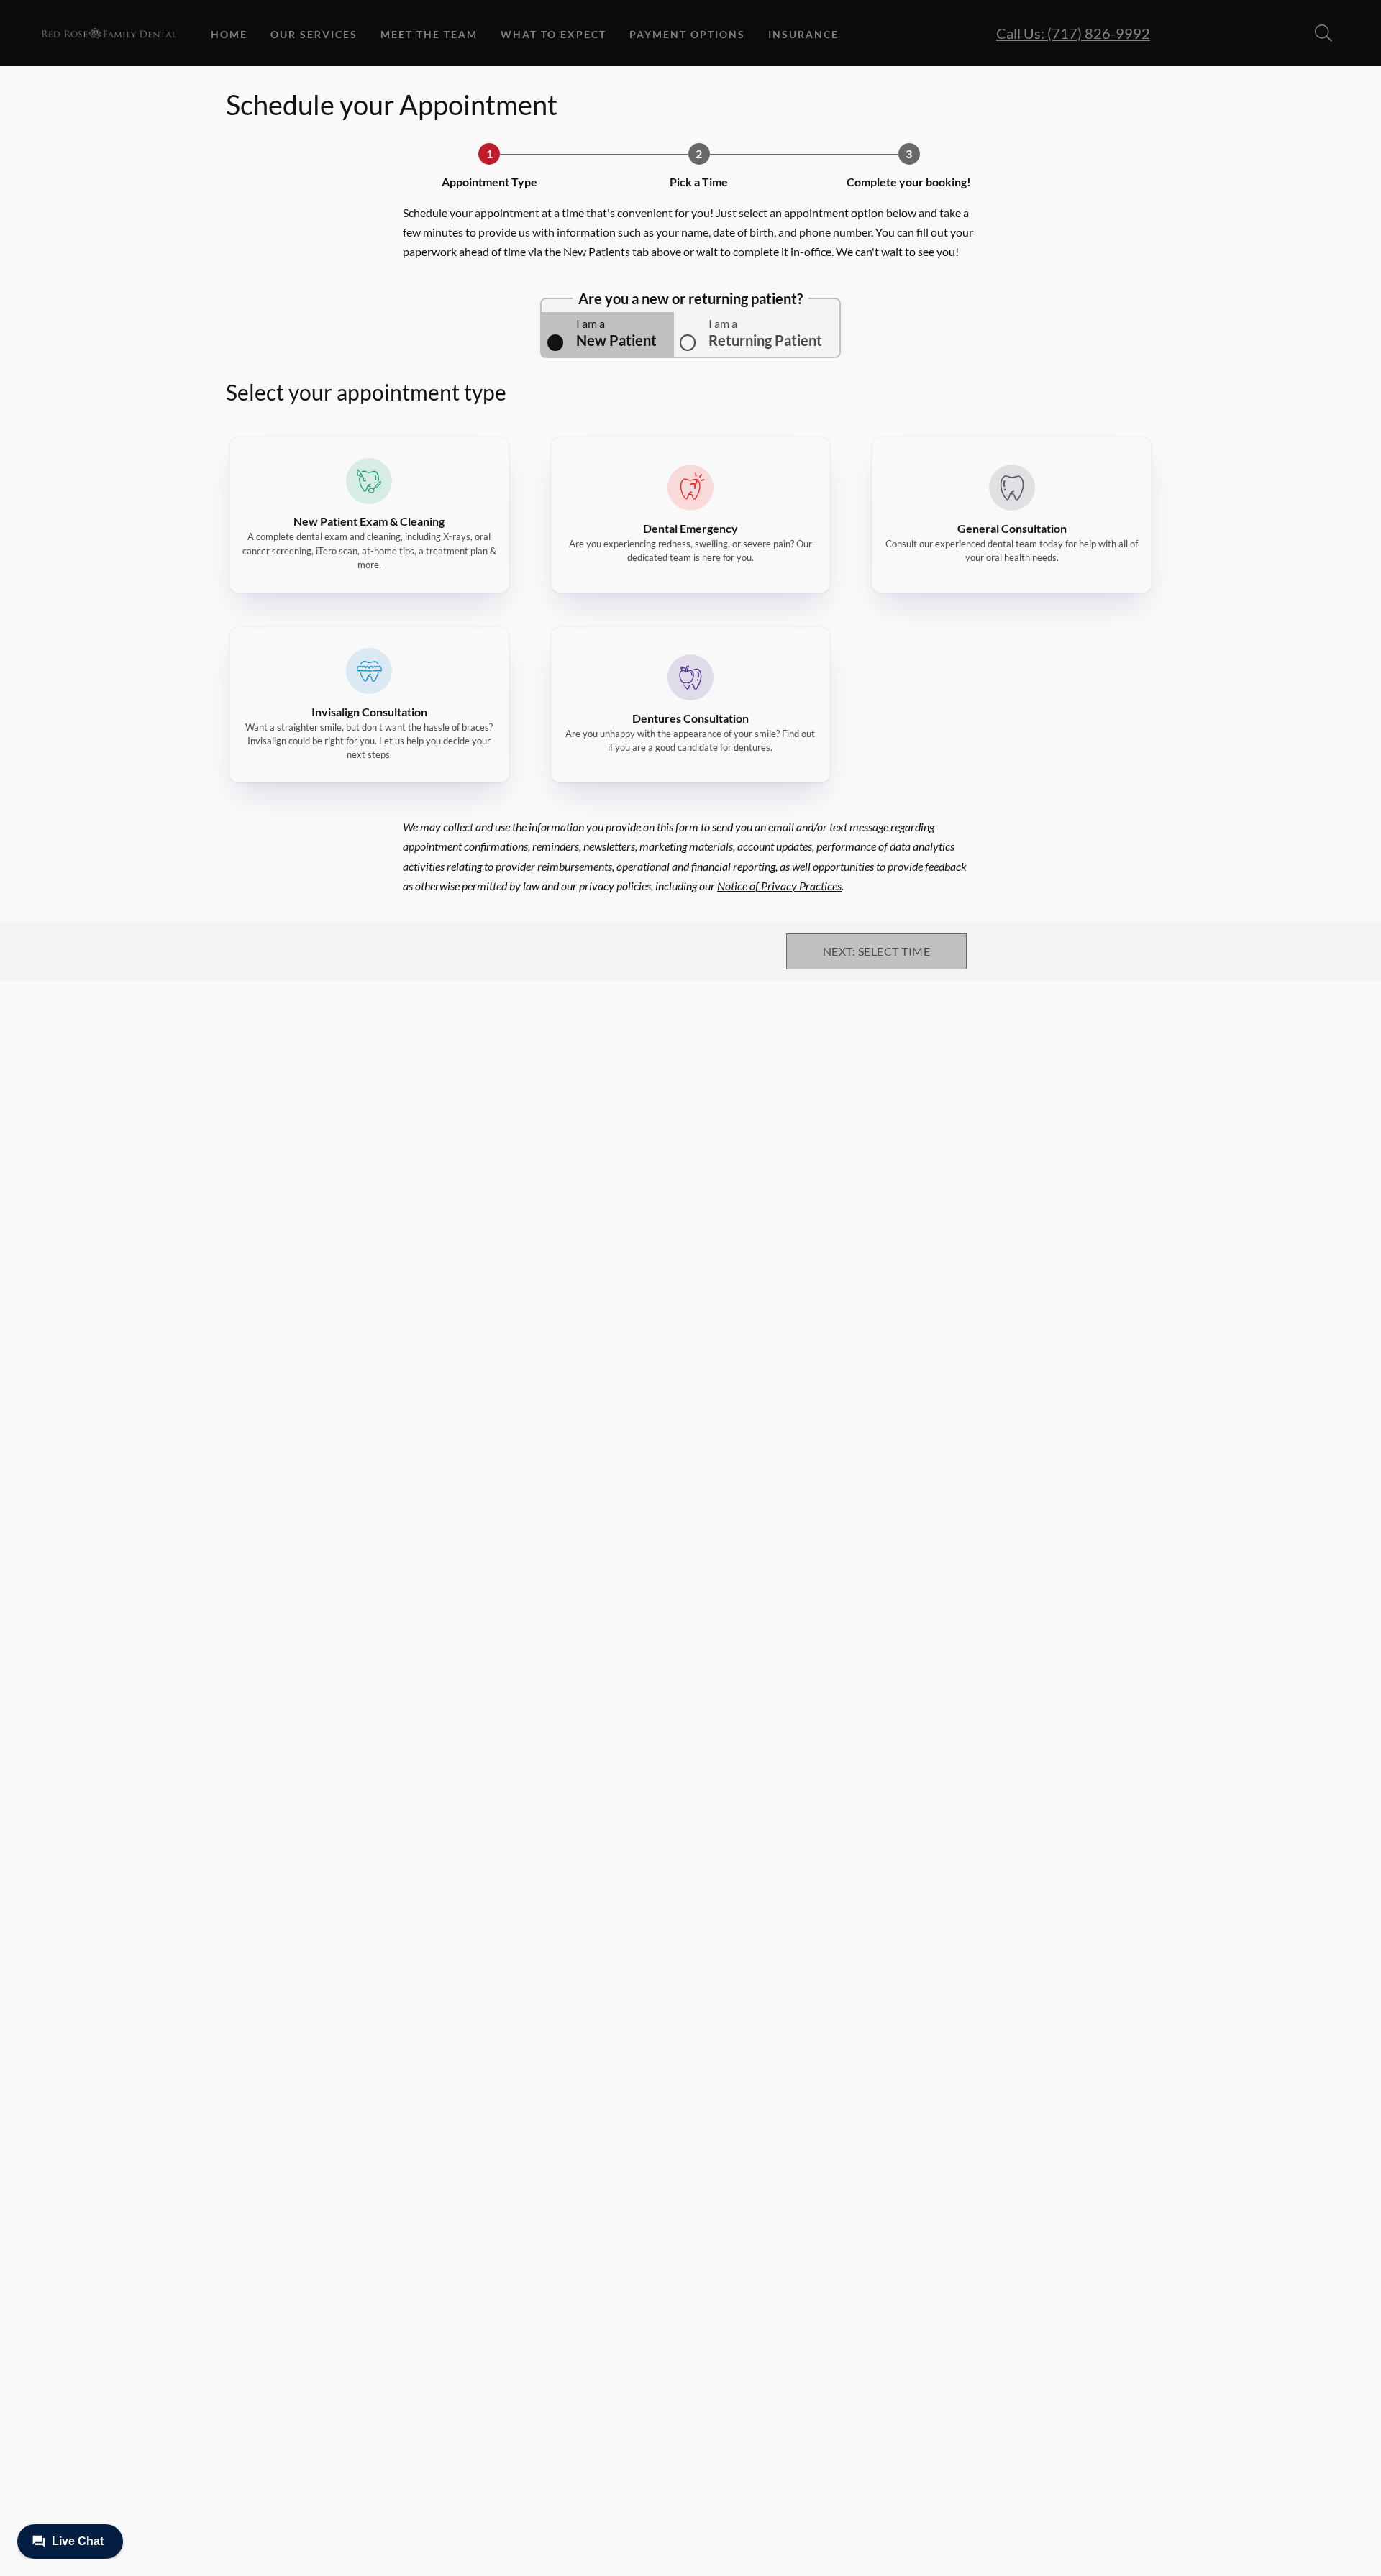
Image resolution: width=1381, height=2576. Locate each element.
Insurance (803, 34)
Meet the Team (429, 34)
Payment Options (687, 34)
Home (229, 34)
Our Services (314, 34)
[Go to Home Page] (109, 33)
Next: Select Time (876, 951)
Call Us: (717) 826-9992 (1073, 33)
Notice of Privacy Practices (779, 886)
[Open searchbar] (1323, 33)
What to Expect (553, 34)
